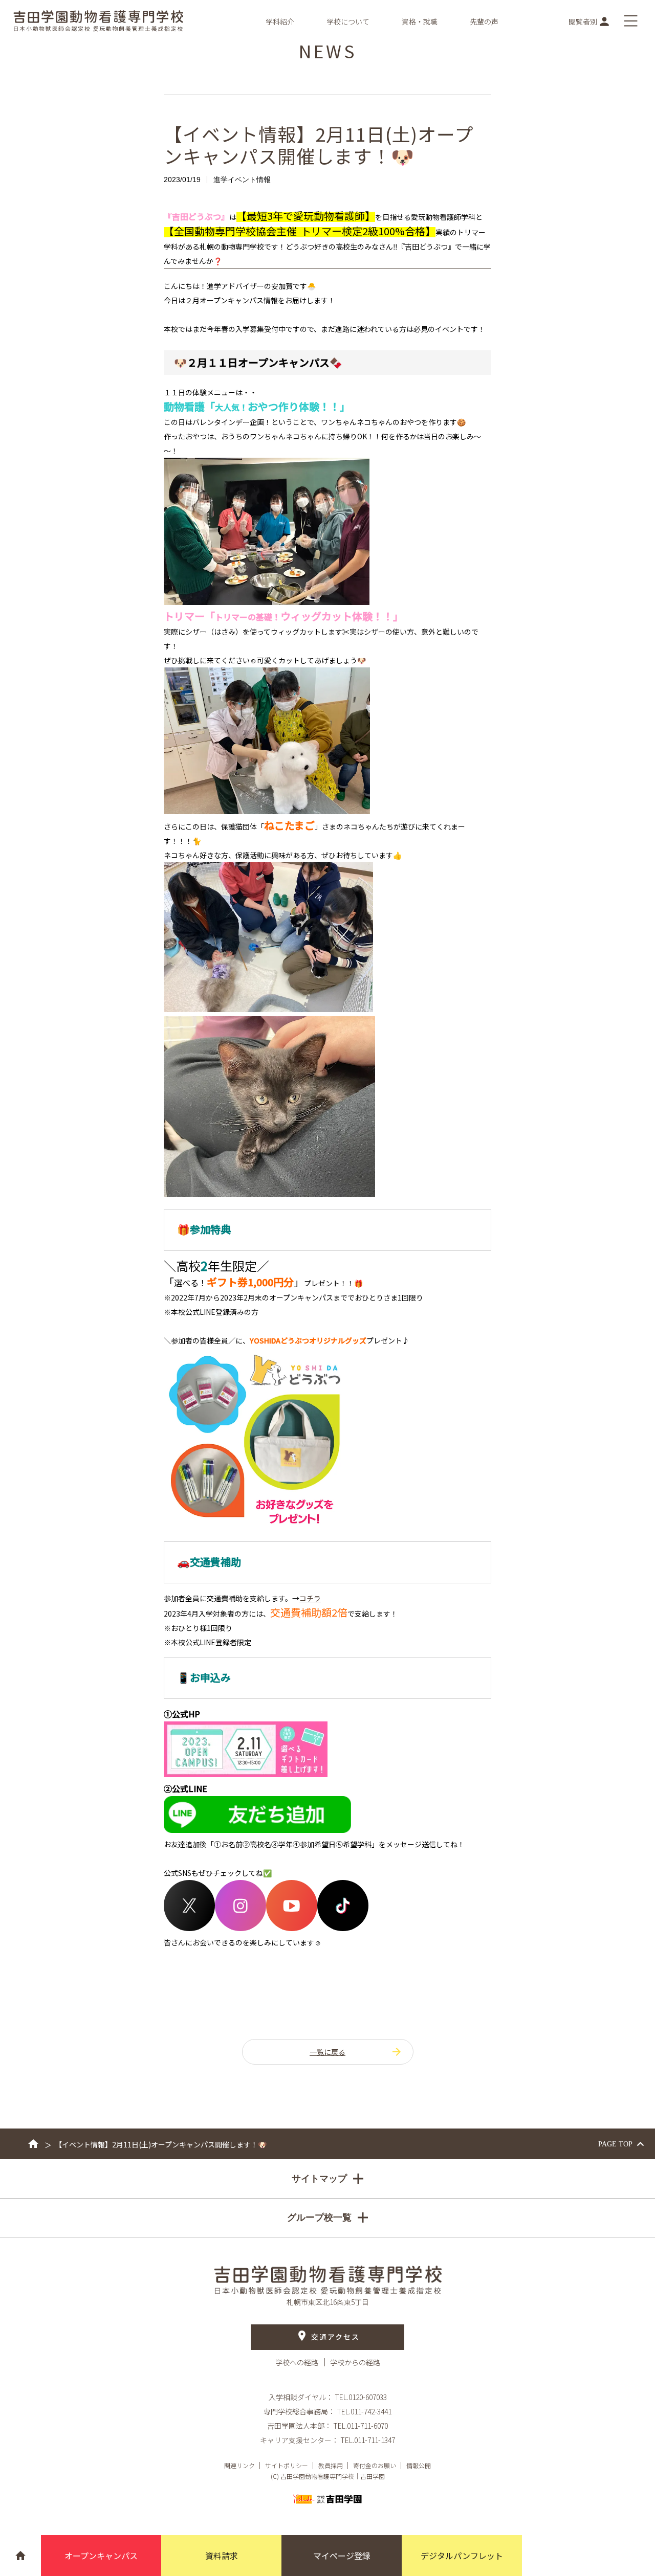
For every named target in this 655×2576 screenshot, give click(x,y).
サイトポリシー (287, 2465)
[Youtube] (292, 1928)
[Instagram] (241, 1928)
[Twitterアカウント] (189, 1928)
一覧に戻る (327, 2052)
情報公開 (419, 2465)
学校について (348, 21)
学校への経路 (298, 2362)
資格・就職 (420, 21)
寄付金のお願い (375, 2465)
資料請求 (222, 2556)
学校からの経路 (355, 2362)
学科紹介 (280, 21)
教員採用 (331, 2465)
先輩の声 (484, 21)
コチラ (310, 1598)
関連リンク (239, 2465)
